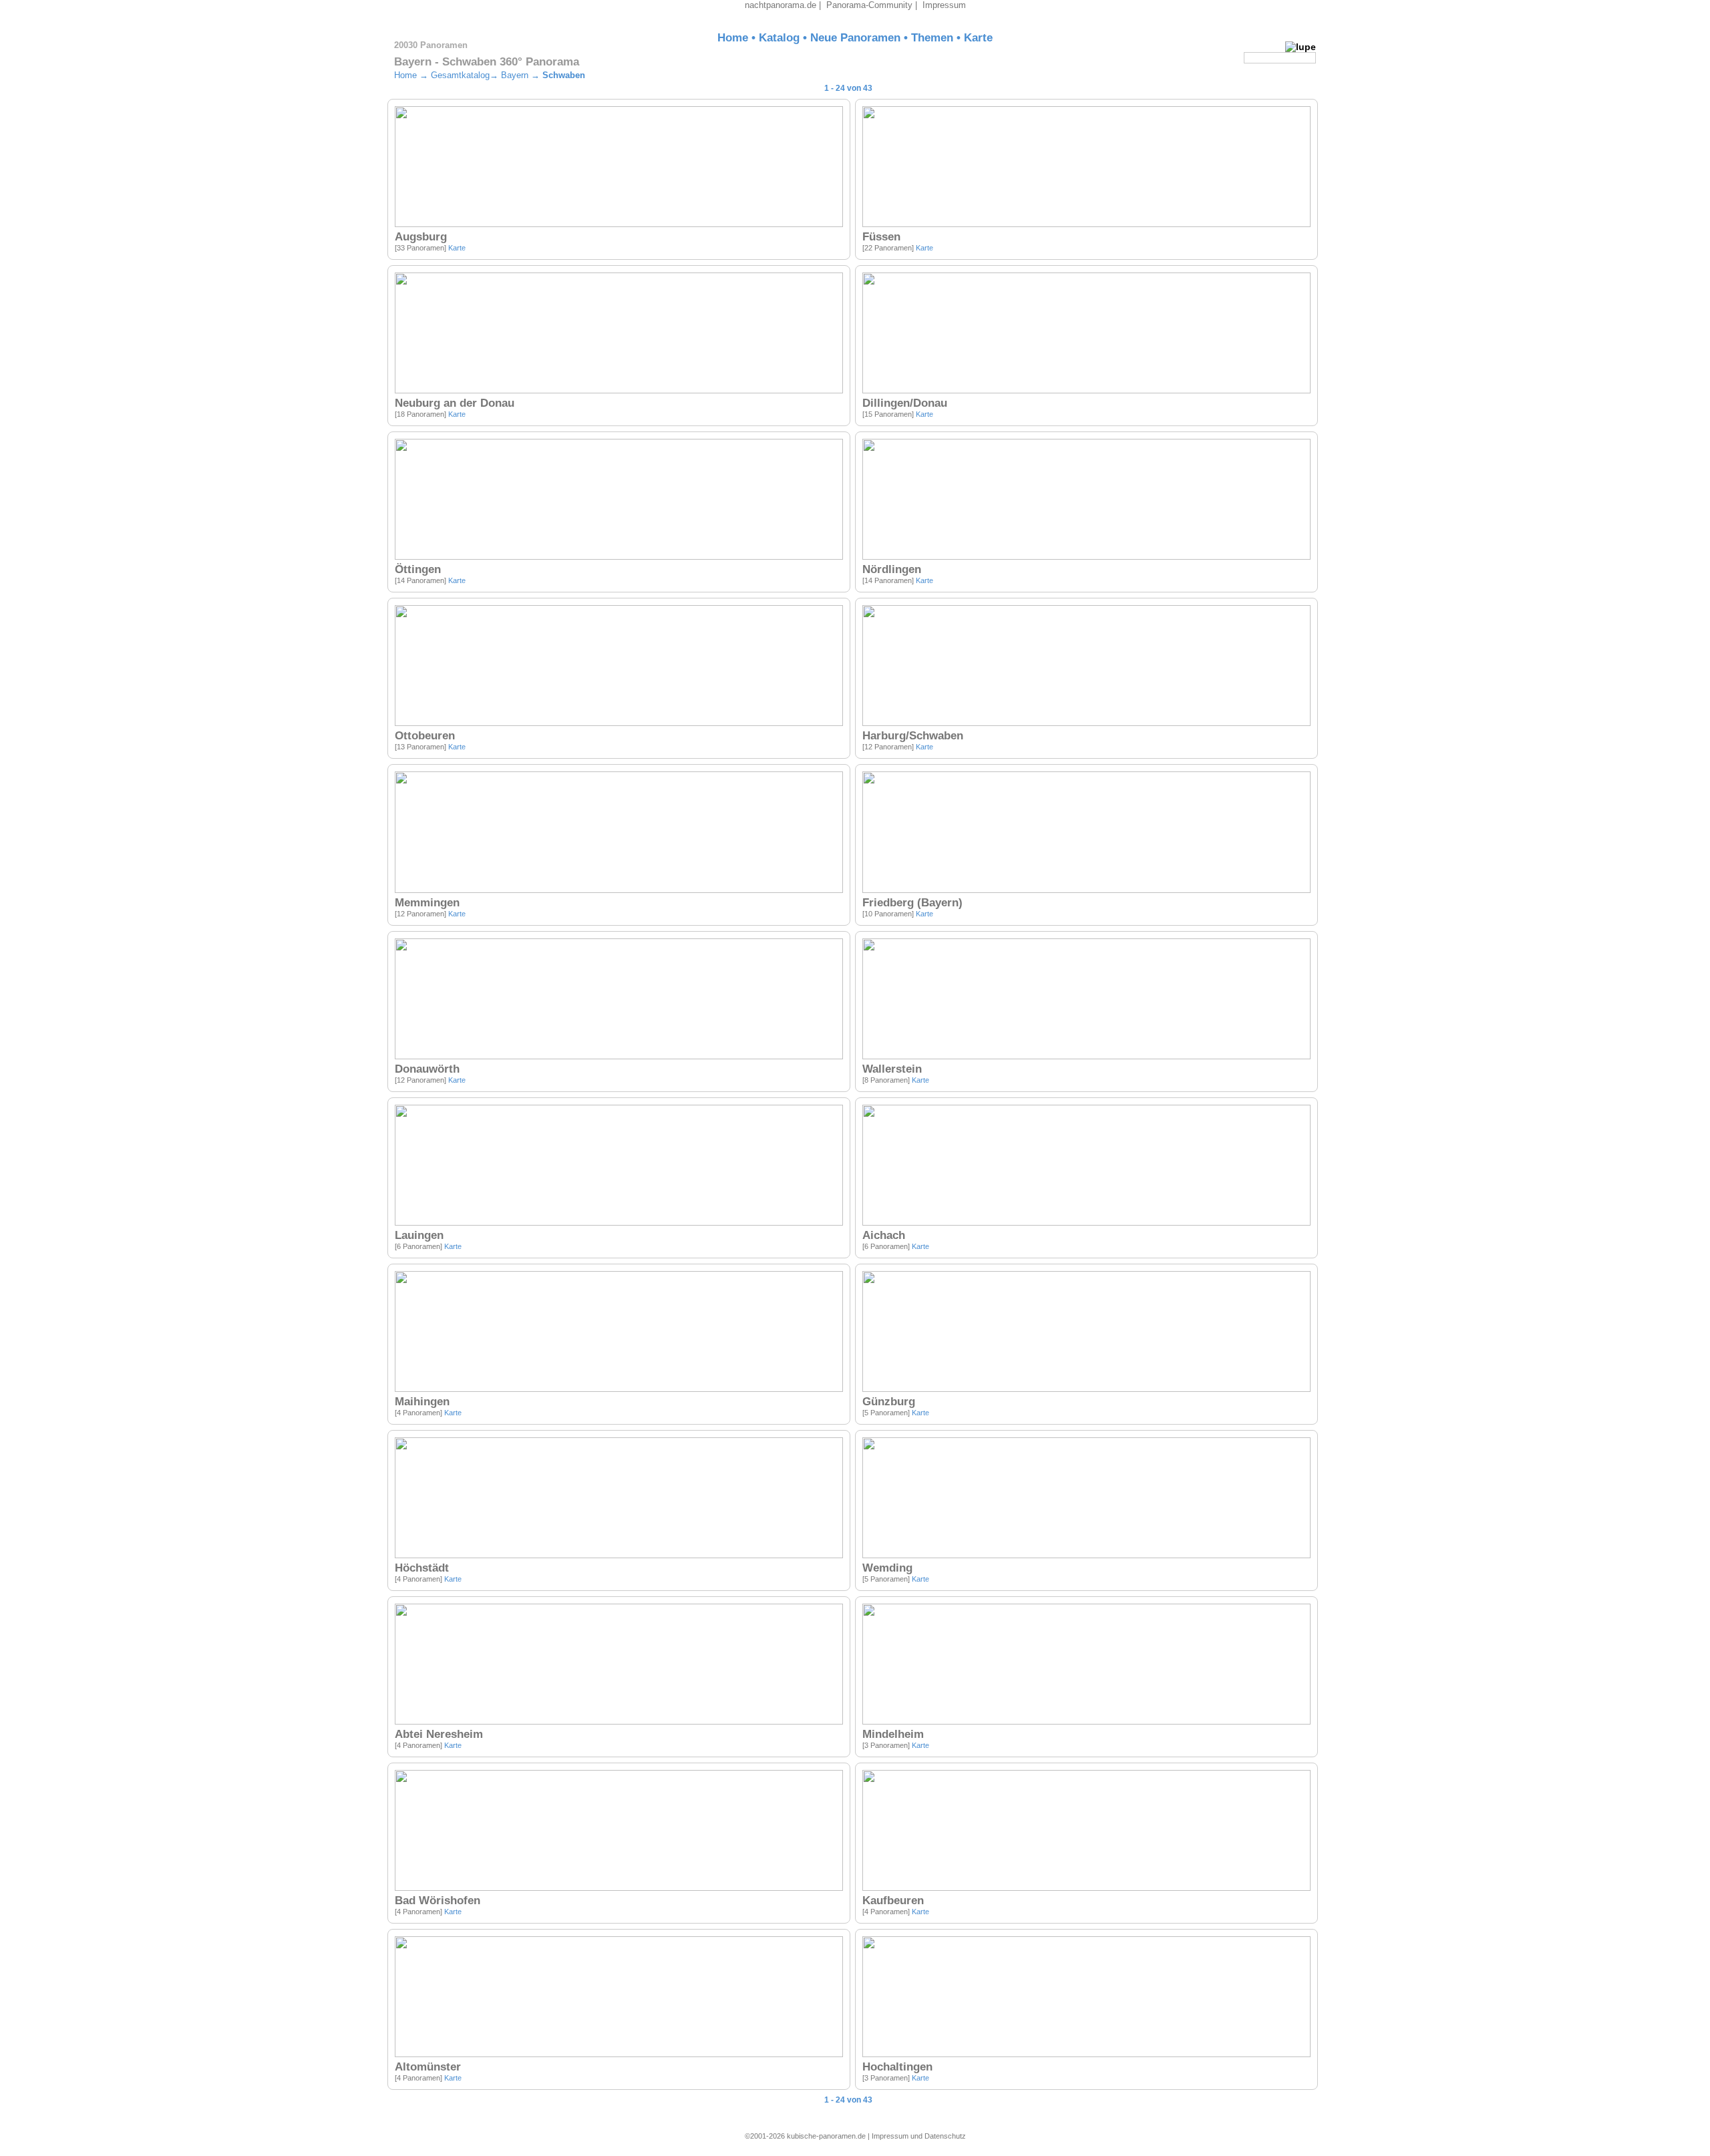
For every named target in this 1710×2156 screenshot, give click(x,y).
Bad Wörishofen (438, 1901)
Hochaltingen (897, 2067)
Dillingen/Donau (905, 403)
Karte (978, 38)
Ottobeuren (425, 736)
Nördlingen (892, 569)
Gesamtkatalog (460, 75)
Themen (932, 38)
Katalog (779, 38)
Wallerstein (892, 1069)
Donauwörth (427, 1069)
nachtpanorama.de (781, 5)
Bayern (515, 75)
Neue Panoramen (855, 38)
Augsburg (421, 237)
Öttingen (418, 569)
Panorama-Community (869, 5)
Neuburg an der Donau (455, 403)
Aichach (884, 1235)
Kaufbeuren (893, 1901)
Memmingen (427, 903)
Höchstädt (422, 1568)
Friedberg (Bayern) (912, 903)
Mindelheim (893, 1734)
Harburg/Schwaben (913, 736)
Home (733, 38)
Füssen (881, 237)
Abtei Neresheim (439, 1734)
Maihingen (422, 1402)
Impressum (944, 5)
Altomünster (428, 2067)
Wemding (887, 1568)
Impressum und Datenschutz (919, 2136)
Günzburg (889, 1402)
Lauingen (419, 1235)
